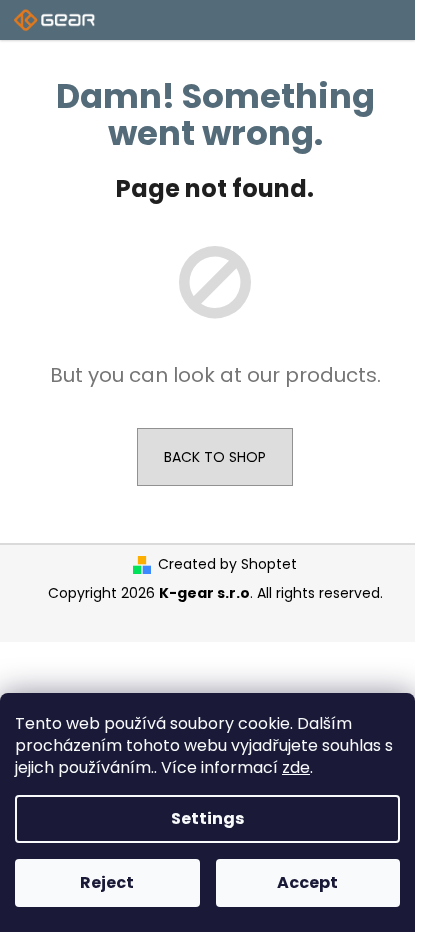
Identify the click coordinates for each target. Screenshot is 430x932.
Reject (107, 882)
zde (296, 767)
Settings (207, 818)
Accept (307, 882)
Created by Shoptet (227, 564)
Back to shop (215, 457)
